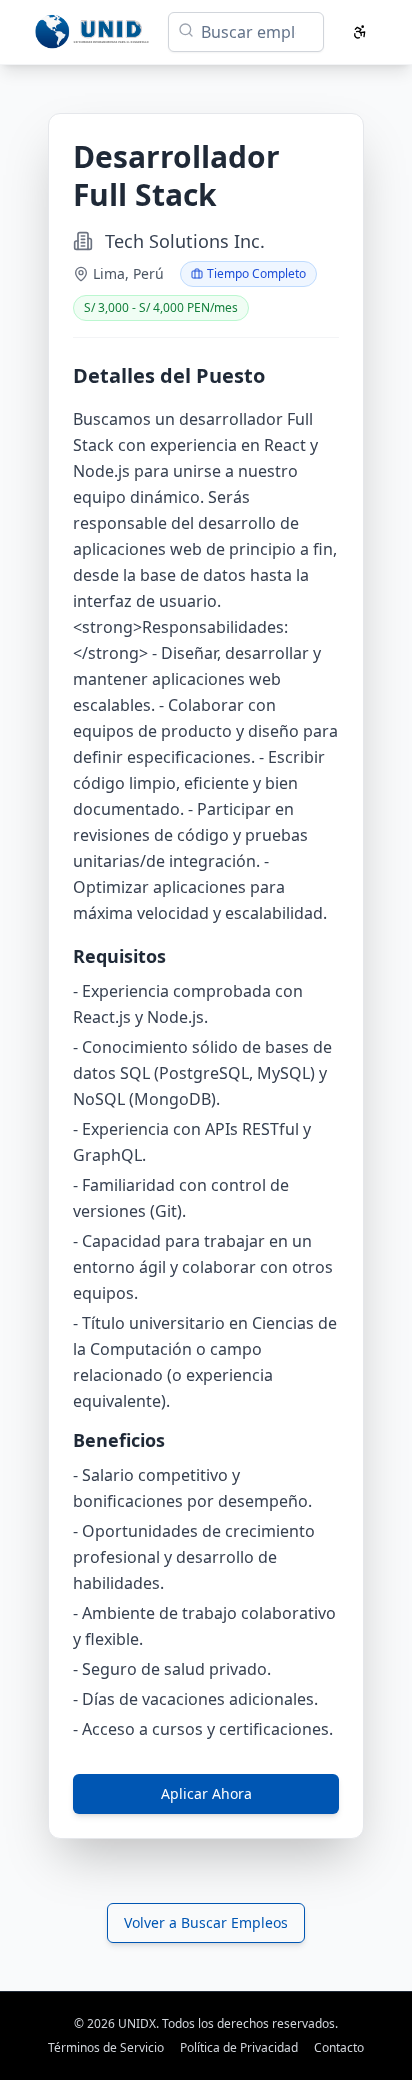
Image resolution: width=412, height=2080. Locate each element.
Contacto (339, 2048)
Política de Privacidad (239, 2048)
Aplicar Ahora (206, 1793)
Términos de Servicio (106, 2048)
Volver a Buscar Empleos (206, 1922)
